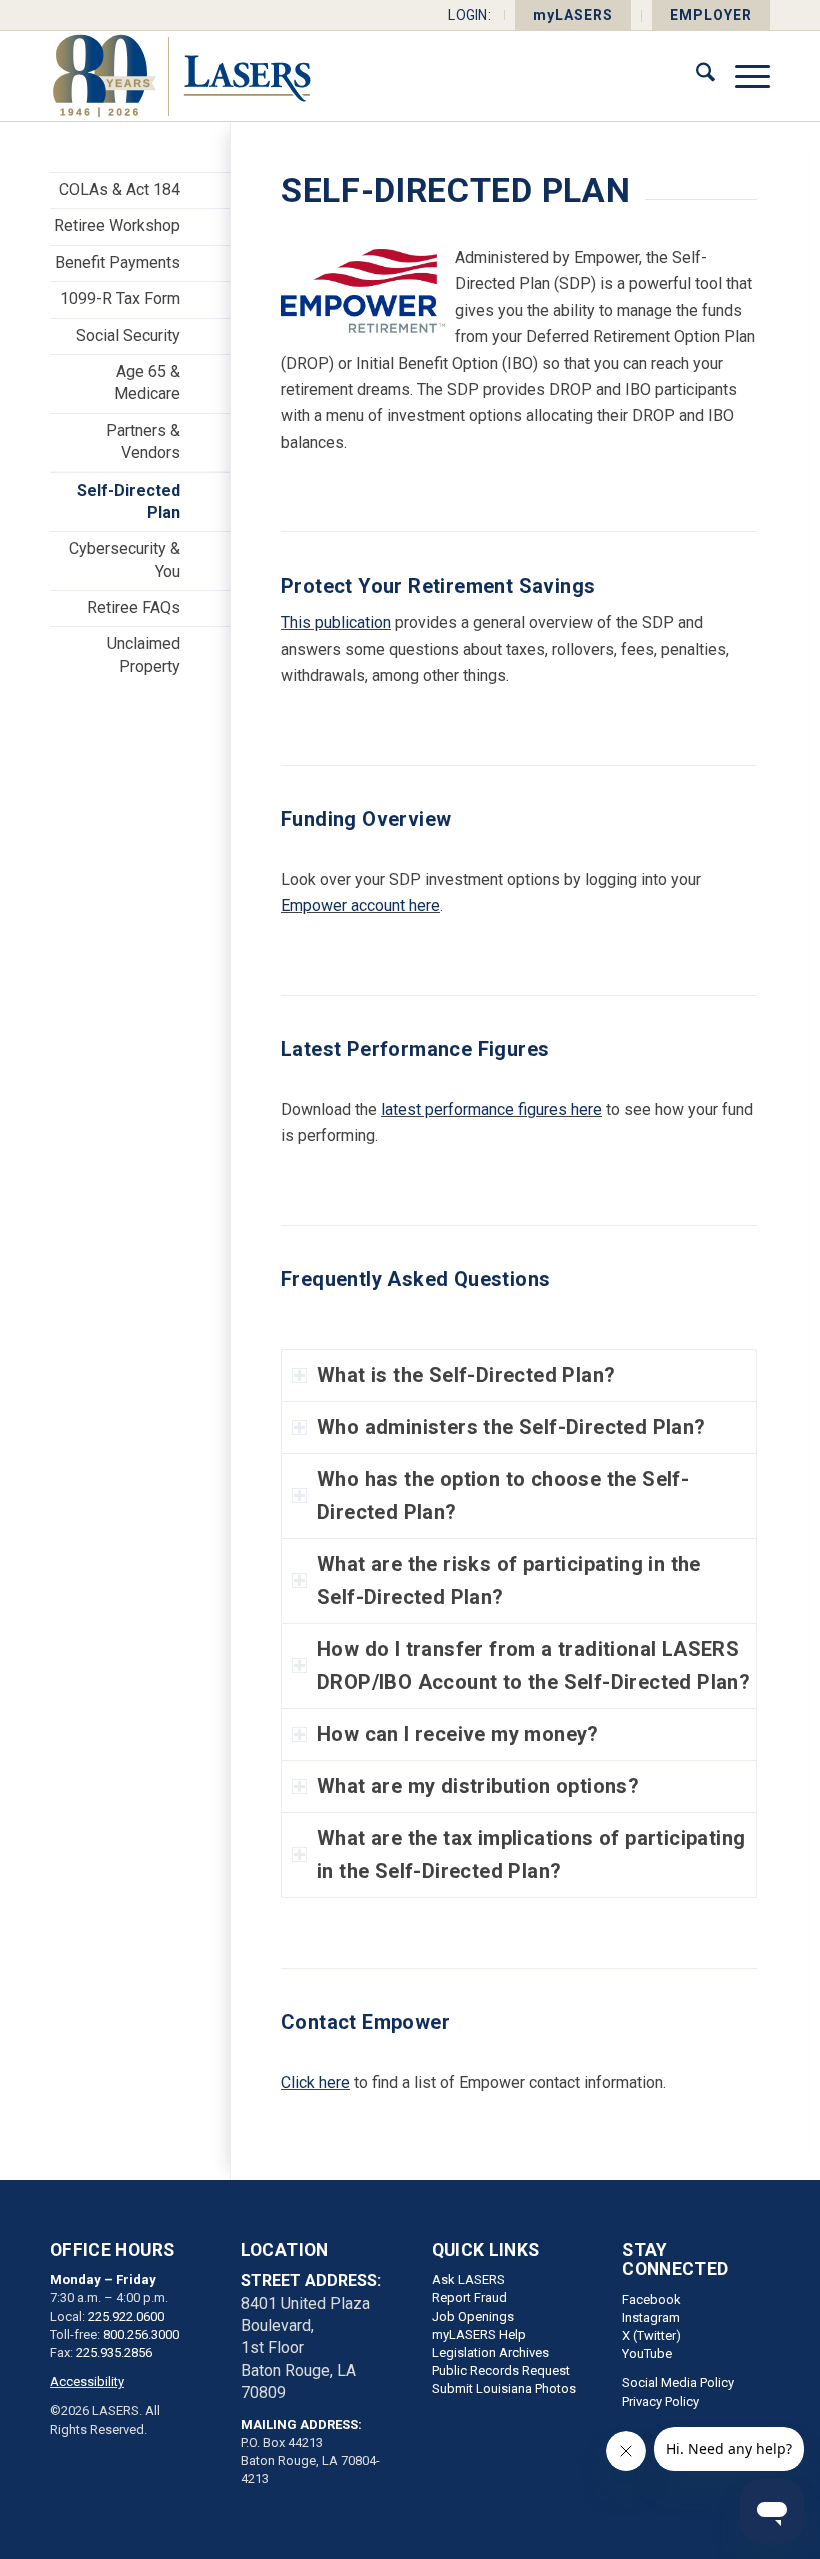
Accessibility (87, 2381)
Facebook (651, 2299)
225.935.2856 (114, 2352)
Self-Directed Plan (128, 501)
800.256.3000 (141, 2334)
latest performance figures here (491, 1109)
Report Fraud (469, 2297)
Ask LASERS (468, 2279)
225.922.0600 (126, 2316)
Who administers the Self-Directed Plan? (511, 1427)
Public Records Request (501, 2370)
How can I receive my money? (458, 1734)
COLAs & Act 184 (119, 189)
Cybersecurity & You (124, 559)
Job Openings (473, 2316)
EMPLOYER (711, 15)
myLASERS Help (479, 2334)
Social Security (128, 335)
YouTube (647, 2353)
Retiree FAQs (133, 607)
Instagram (651, 2317)
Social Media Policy (678, 2382)
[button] (519, 1375)
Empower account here (360, 905)
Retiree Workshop (117, 225)
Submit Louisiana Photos (504, 2388)
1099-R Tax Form (120, 298)
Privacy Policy (660, 2401)
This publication (336, 622)
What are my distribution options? (478, 1786)
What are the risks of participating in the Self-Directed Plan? (509, 1580)
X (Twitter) (651, 2335)
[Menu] (742, 76)
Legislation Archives (490, 2352)
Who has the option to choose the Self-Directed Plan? (503, 1495)
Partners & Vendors (143, 441)
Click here (315, 2082)
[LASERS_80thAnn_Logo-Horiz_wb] (182, 76)
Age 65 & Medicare (147, 382)
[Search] (695, 76)
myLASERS (573, 15)
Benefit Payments (117, 262)
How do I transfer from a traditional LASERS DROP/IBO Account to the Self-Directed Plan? (533, 1665)
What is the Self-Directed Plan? (466, 1375)
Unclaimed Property (143, 654)
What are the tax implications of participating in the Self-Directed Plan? (531, 1854)
